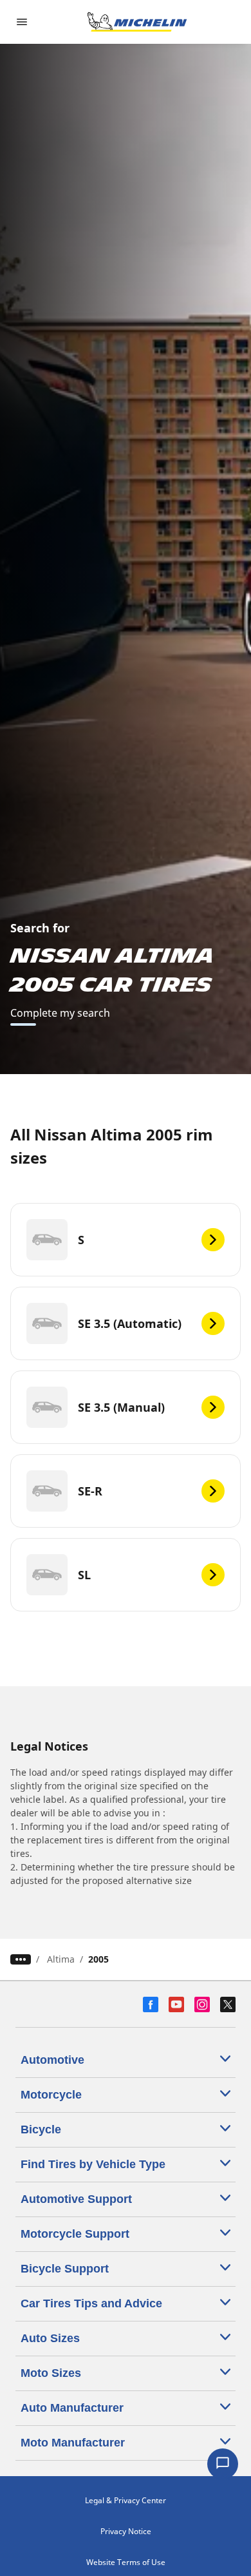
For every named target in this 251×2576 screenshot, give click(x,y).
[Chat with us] (223, 2464)
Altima (61, 1959)
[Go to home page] (137, 22)
